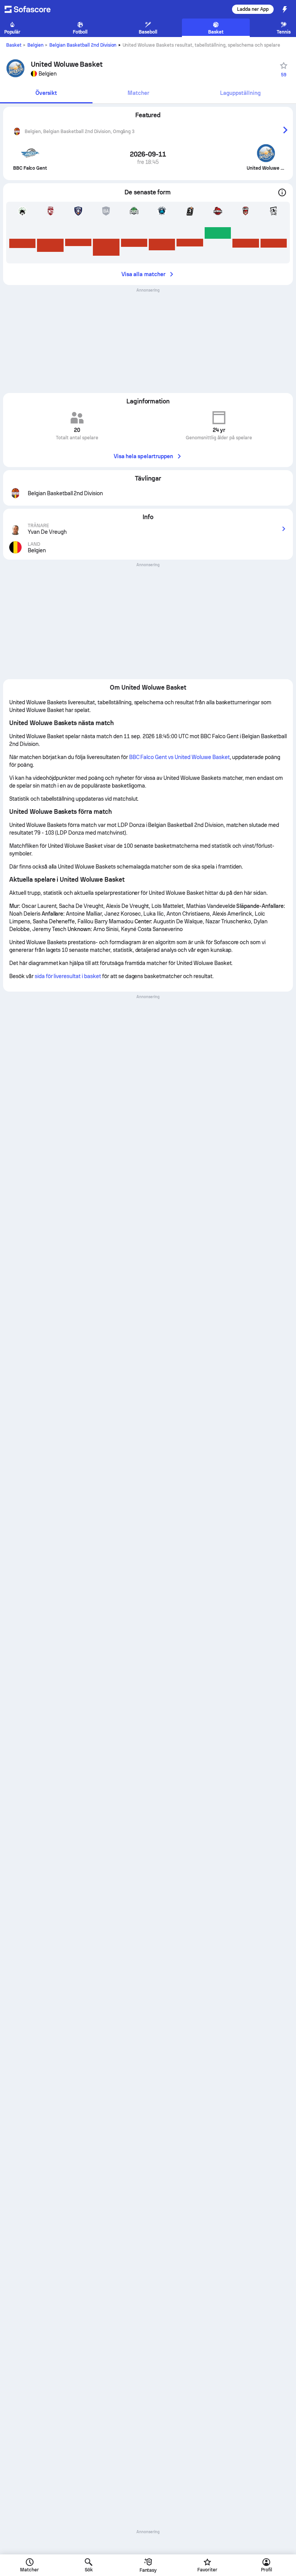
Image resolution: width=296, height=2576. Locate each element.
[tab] (46, 94)
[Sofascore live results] (32, 9)
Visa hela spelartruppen (144, 456)
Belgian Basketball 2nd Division (83, 45)
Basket (14, 45)
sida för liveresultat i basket (68, 976)
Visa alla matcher (143, 274)
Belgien (35, 45)
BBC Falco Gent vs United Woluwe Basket (179, 757)
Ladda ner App (253, 9)
